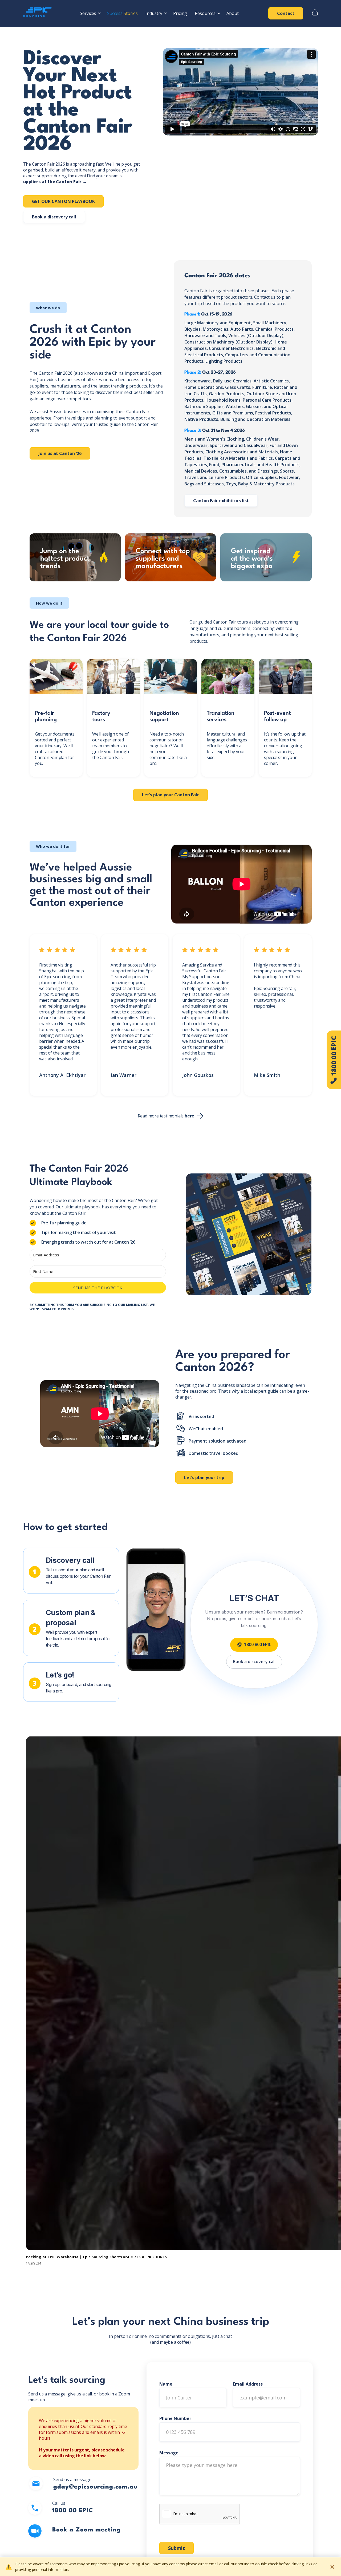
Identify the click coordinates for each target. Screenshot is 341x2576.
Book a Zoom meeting (86, 2530)
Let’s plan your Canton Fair (170, 795)
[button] (90, 13)
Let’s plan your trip (204, 1477)
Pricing (180, 13)
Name (166, 2384)
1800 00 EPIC (73, 2511)
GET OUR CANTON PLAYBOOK (63, 201)
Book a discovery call (54, 217)
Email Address (248, 2384)
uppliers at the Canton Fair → (55, 182)
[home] (39, 13)
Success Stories (122, 13)
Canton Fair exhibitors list (221, 501)
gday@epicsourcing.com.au (95, 2487)
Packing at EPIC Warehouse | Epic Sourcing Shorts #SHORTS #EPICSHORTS (97, 2257)
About (233, 13)
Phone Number (175, 2418)
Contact (286, 13)
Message (169, 2453)
